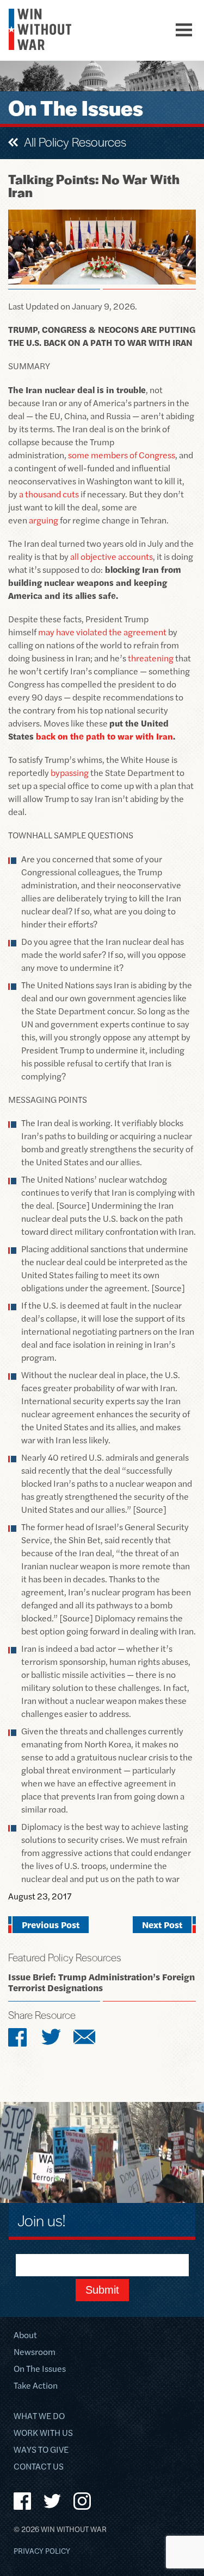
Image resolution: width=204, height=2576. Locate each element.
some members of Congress (122, 455)
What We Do (39, 2417)
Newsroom (35, 2353)
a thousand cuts (49, 494)
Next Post (162, 1924)
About (25, 2336)
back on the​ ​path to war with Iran (104, 736)
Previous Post (51, 1924)
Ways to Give (41, 2450)
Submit (102, 2290)
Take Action (36, 2386)
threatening (151, 658)
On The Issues (40, 2369)
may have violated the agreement (102, 632)
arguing (44, 520)
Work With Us (43, 2433)
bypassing (70, 772)
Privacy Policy (42, 2551)
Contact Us (39, 2467)
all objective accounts (112, 556)
